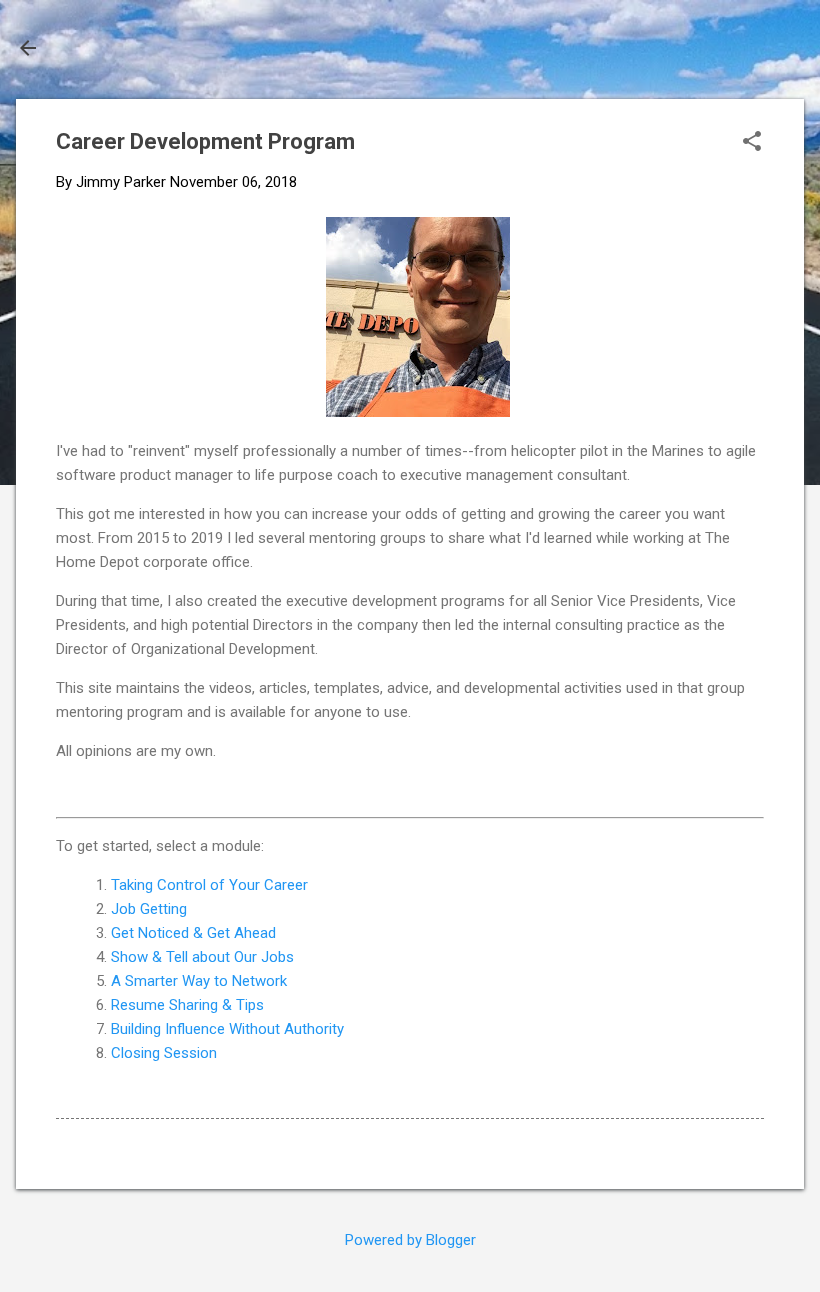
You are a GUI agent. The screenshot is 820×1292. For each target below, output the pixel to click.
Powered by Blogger (410, 1240)
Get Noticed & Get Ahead (193, 933)
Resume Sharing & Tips (187, 1005)
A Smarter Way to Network (199, 981)
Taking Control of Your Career (209, 885)
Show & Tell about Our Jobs (202, 957)
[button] (752, 143)
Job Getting (149, 909)
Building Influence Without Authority (227, 1029)
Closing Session (164, 1053)
